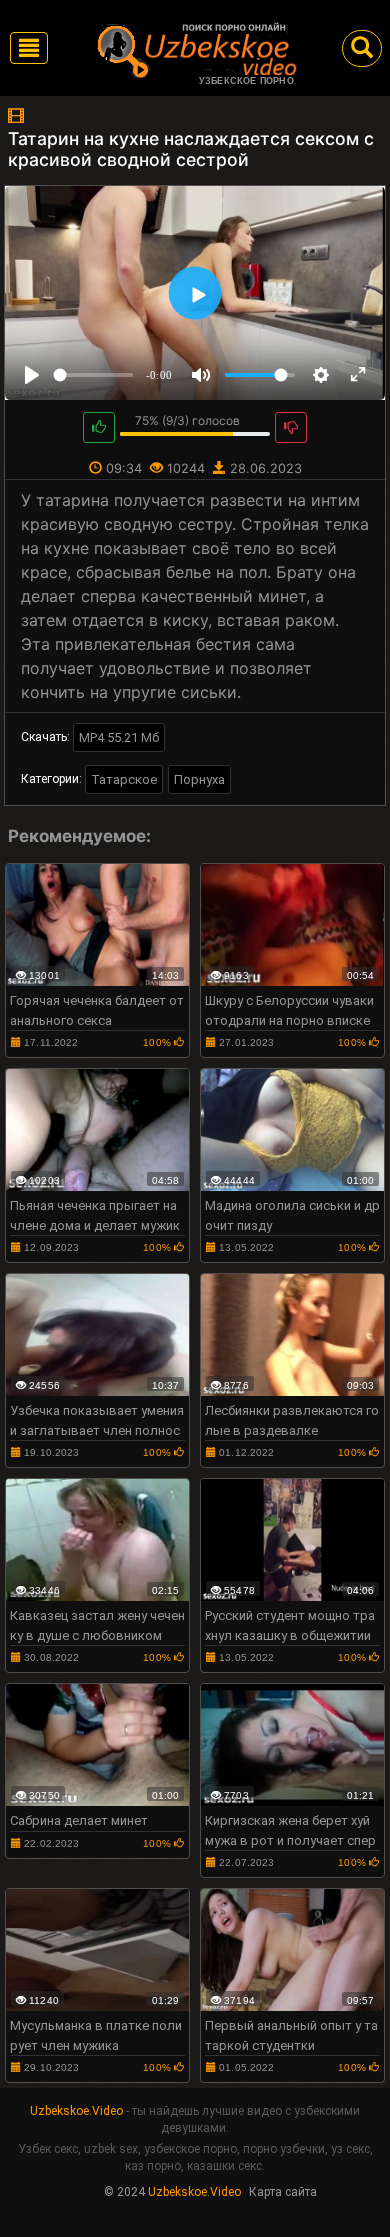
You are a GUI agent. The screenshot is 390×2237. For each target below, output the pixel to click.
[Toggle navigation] (29, 48)
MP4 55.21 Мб (119, 737)
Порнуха (199, 779)
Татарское (124, 779)
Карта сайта (283, 2192)
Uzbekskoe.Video (76, 2111)
